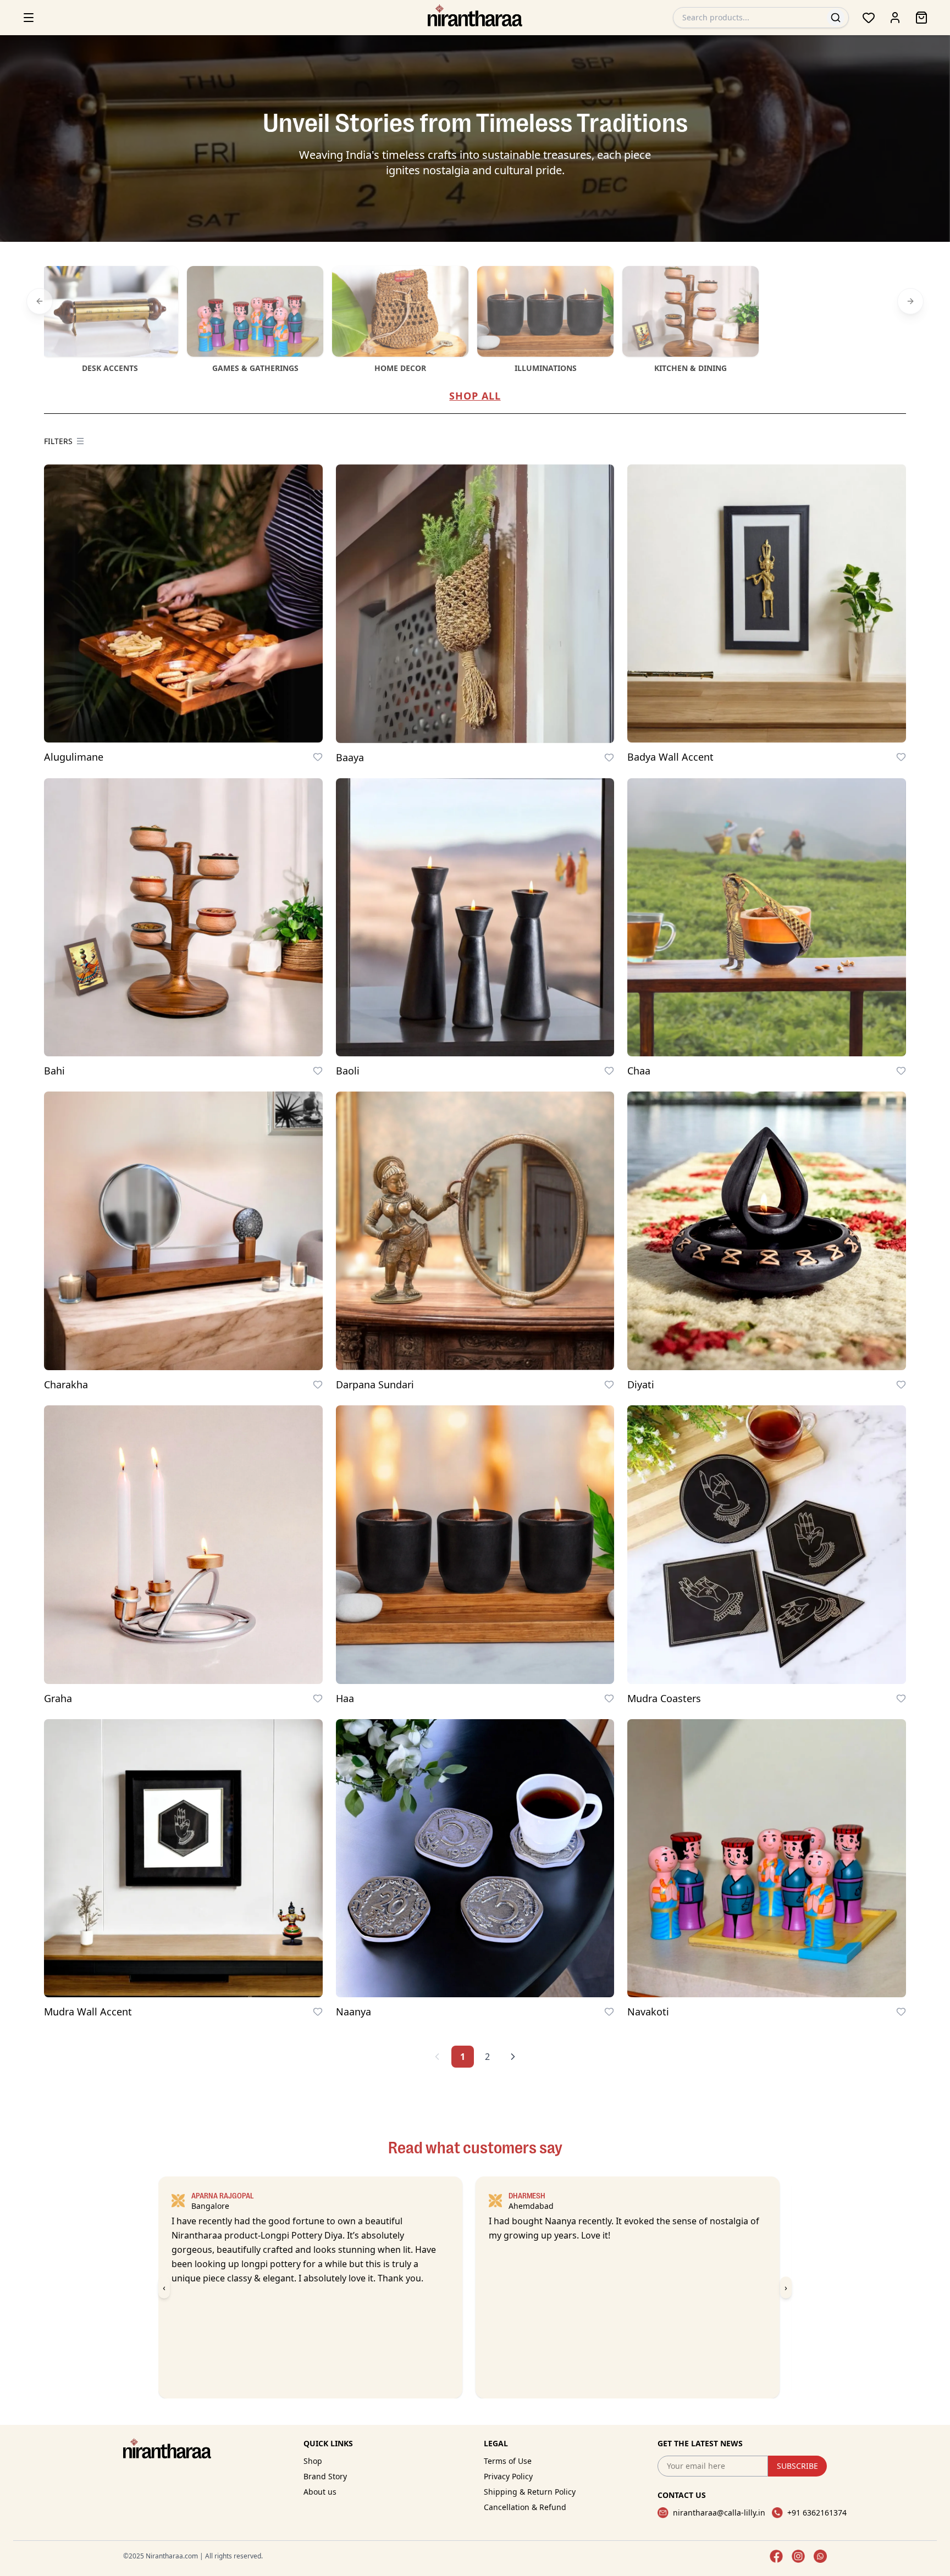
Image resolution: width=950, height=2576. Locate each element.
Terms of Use (508, 2461)
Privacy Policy (508, 2476)
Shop (313, 2461)
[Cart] (921, 18)
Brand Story (325, 2476)
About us (320, 2492)
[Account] (895, 18)
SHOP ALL (475, 396)
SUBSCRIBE (797, 2466)
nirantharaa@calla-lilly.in (719, 2513)
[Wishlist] (869, 18)
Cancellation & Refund (525, 2507)
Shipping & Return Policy (530, 2492)
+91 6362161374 (817, 2513)
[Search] (836, 18)
